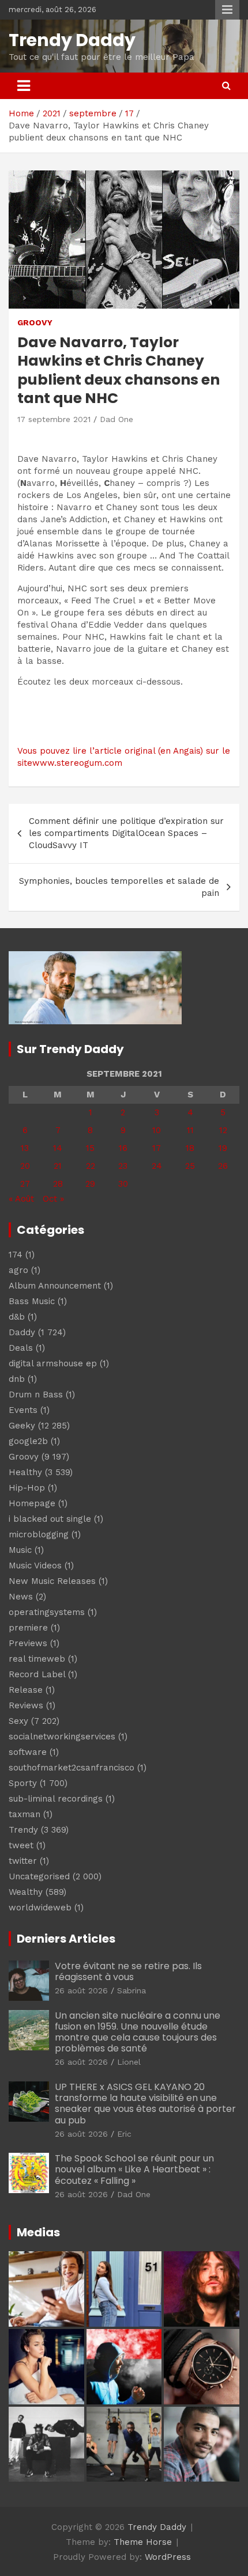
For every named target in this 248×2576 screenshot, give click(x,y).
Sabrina (131, 1990)
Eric (124, 2134)
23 (123, 1166)
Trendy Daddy (72, 40)
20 (25, 1166)
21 (58, 1166)
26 (223, 1166)
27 (25, 1184)
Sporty (23, 1783)
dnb (17, 1379)
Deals (21, 1348)
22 (91, 1166)
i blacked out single (50, 1519)
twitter (23, 1861)
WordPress (168, 2557)
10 (157, 1130)
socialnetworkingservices (62, 1737)
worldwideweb (40, 1908)
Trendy (23, 1830)
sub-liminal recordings (56, 1799)
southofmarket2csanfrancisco (72, 1768)
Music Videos (35, 1566)
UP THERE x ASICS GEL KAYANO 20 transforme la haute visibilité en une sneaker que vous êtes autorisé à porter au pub (145, 2104)
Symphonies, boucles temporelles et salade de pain (119, 887)
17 (157, 1148)
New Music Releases (52, 1581)
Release (26, 1690)
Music (20, 1550)
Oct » (53, 1199)
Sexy (18, 1721)
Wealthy (26, 1892)
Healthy (25, 1472)
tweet (21, 1845)
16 (123, 1148)
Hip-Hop (27, 1488)
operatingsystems (47, 1612)
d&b (17, 1317)
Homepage (32, 1503)
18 (190, 1148)
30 (123, 1184)
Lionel (129, 2062)
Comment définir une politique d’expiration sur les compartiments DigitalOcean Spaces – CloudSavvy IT (126, 833)
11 (190, 1130)
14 (58, 1148)
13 (25, 1148)
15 (90, 1148)
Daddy (22, 1332)
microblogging (39, 1534)
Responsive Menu (227, 10)
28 (58, 1184)
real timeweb (37, 1659)
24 (157, 1166)
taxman (25, 1814)
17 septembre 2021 (54, 419)
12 (223, 1130)
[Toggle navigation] (24, 86)
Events (23, 1410)
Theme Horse (143, 2542)
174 (16, 1255)
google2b (28, 1441)
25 (190, 1166)
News (21, 1597)
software (28, 1752)
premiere (28, 1628)
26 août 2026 (81, 1990)
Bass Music (32, 1301)
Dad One (117, 419)
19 (223, 1148)
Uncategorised (39, 1876)
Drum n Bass (36, 1395)
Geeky (22, 1426)
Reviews (26, 1705)
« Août (21, 1199)
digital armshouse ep (53, 1363)
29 (90, 1184)
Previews (28, 1643)
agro (18, 1270)
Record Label (37, 1674)
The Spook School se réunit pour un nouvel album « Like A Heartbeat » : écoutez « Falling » (134, 2169)
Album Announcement (55, 1286)
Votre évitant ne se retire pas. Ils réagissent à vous (128, 1971)
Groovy (35, 322)
